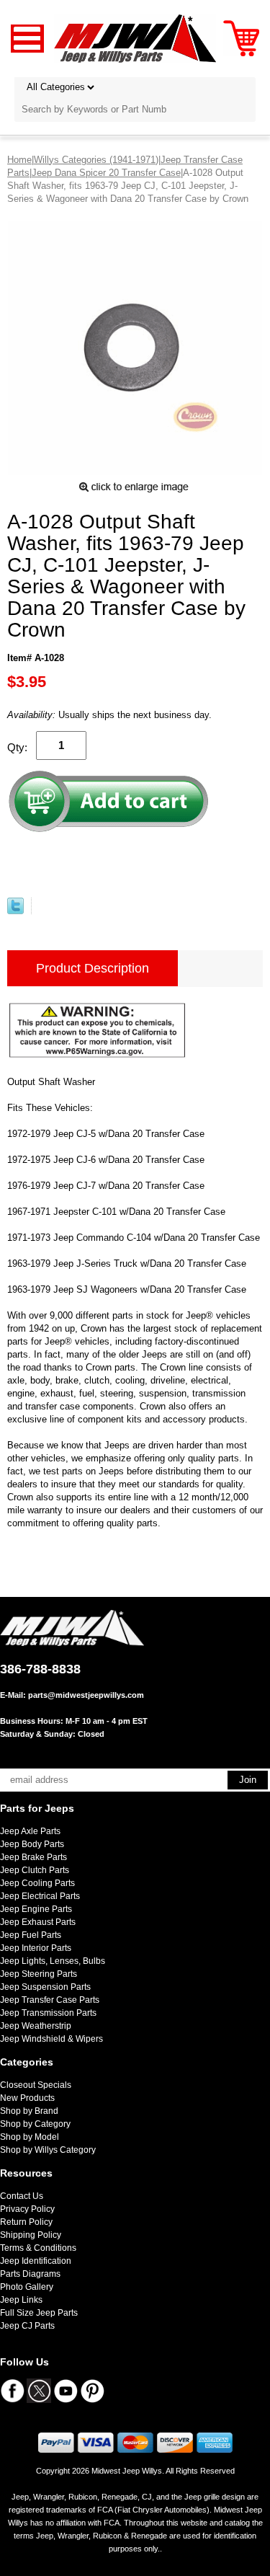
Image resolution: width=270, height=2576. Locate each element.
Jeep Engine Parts (36, 1909)
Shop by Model (30, 2137)
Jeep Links (21, 2300)
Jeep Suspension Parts (45, 1987)
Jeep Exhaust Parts (38, 1922)
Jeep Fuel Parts (31, 1935)
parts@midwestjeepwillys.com (86, 1695)
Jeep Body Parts (32, 1844)
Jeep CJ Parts (27, 2326)
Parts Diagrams (30, 2274)
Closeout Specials (36, 2085)
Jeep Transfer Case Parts (50, 2000)
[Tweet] (15, 911)
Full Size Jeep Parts (39, 2313)
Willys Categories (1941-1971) (96, 160)
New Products (27, 2098)
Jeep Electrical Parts (40, 1896)
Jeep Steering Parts (39, 1974)
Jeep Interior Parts (36, 1948)
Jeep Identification (36, 2261)
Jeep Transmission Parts (48, 2013)
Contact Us (22, 2196)
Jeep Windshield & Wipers (51, 2039)
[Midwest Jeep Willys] (135, 38)
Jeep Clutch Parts (35, 1870)
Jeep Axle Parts (30, 1831)
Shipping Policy (31, 2235)
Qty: (17, 747)
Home (19, 160)
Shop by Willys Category (48, 2150)
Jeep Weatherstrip (36, 2026)
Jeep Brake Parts (33, 1857)
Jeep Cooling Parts (37, 1883)
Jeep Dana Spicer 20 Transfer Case (106, 173)
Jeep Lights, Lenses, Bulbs (53, 1961)
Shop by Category (35, 2124)
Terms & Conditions (38, 2248)
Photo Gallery (27, 2287)
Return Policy (26, 2222)
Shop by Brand (29, 2111)
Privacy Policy (27, 2209)
